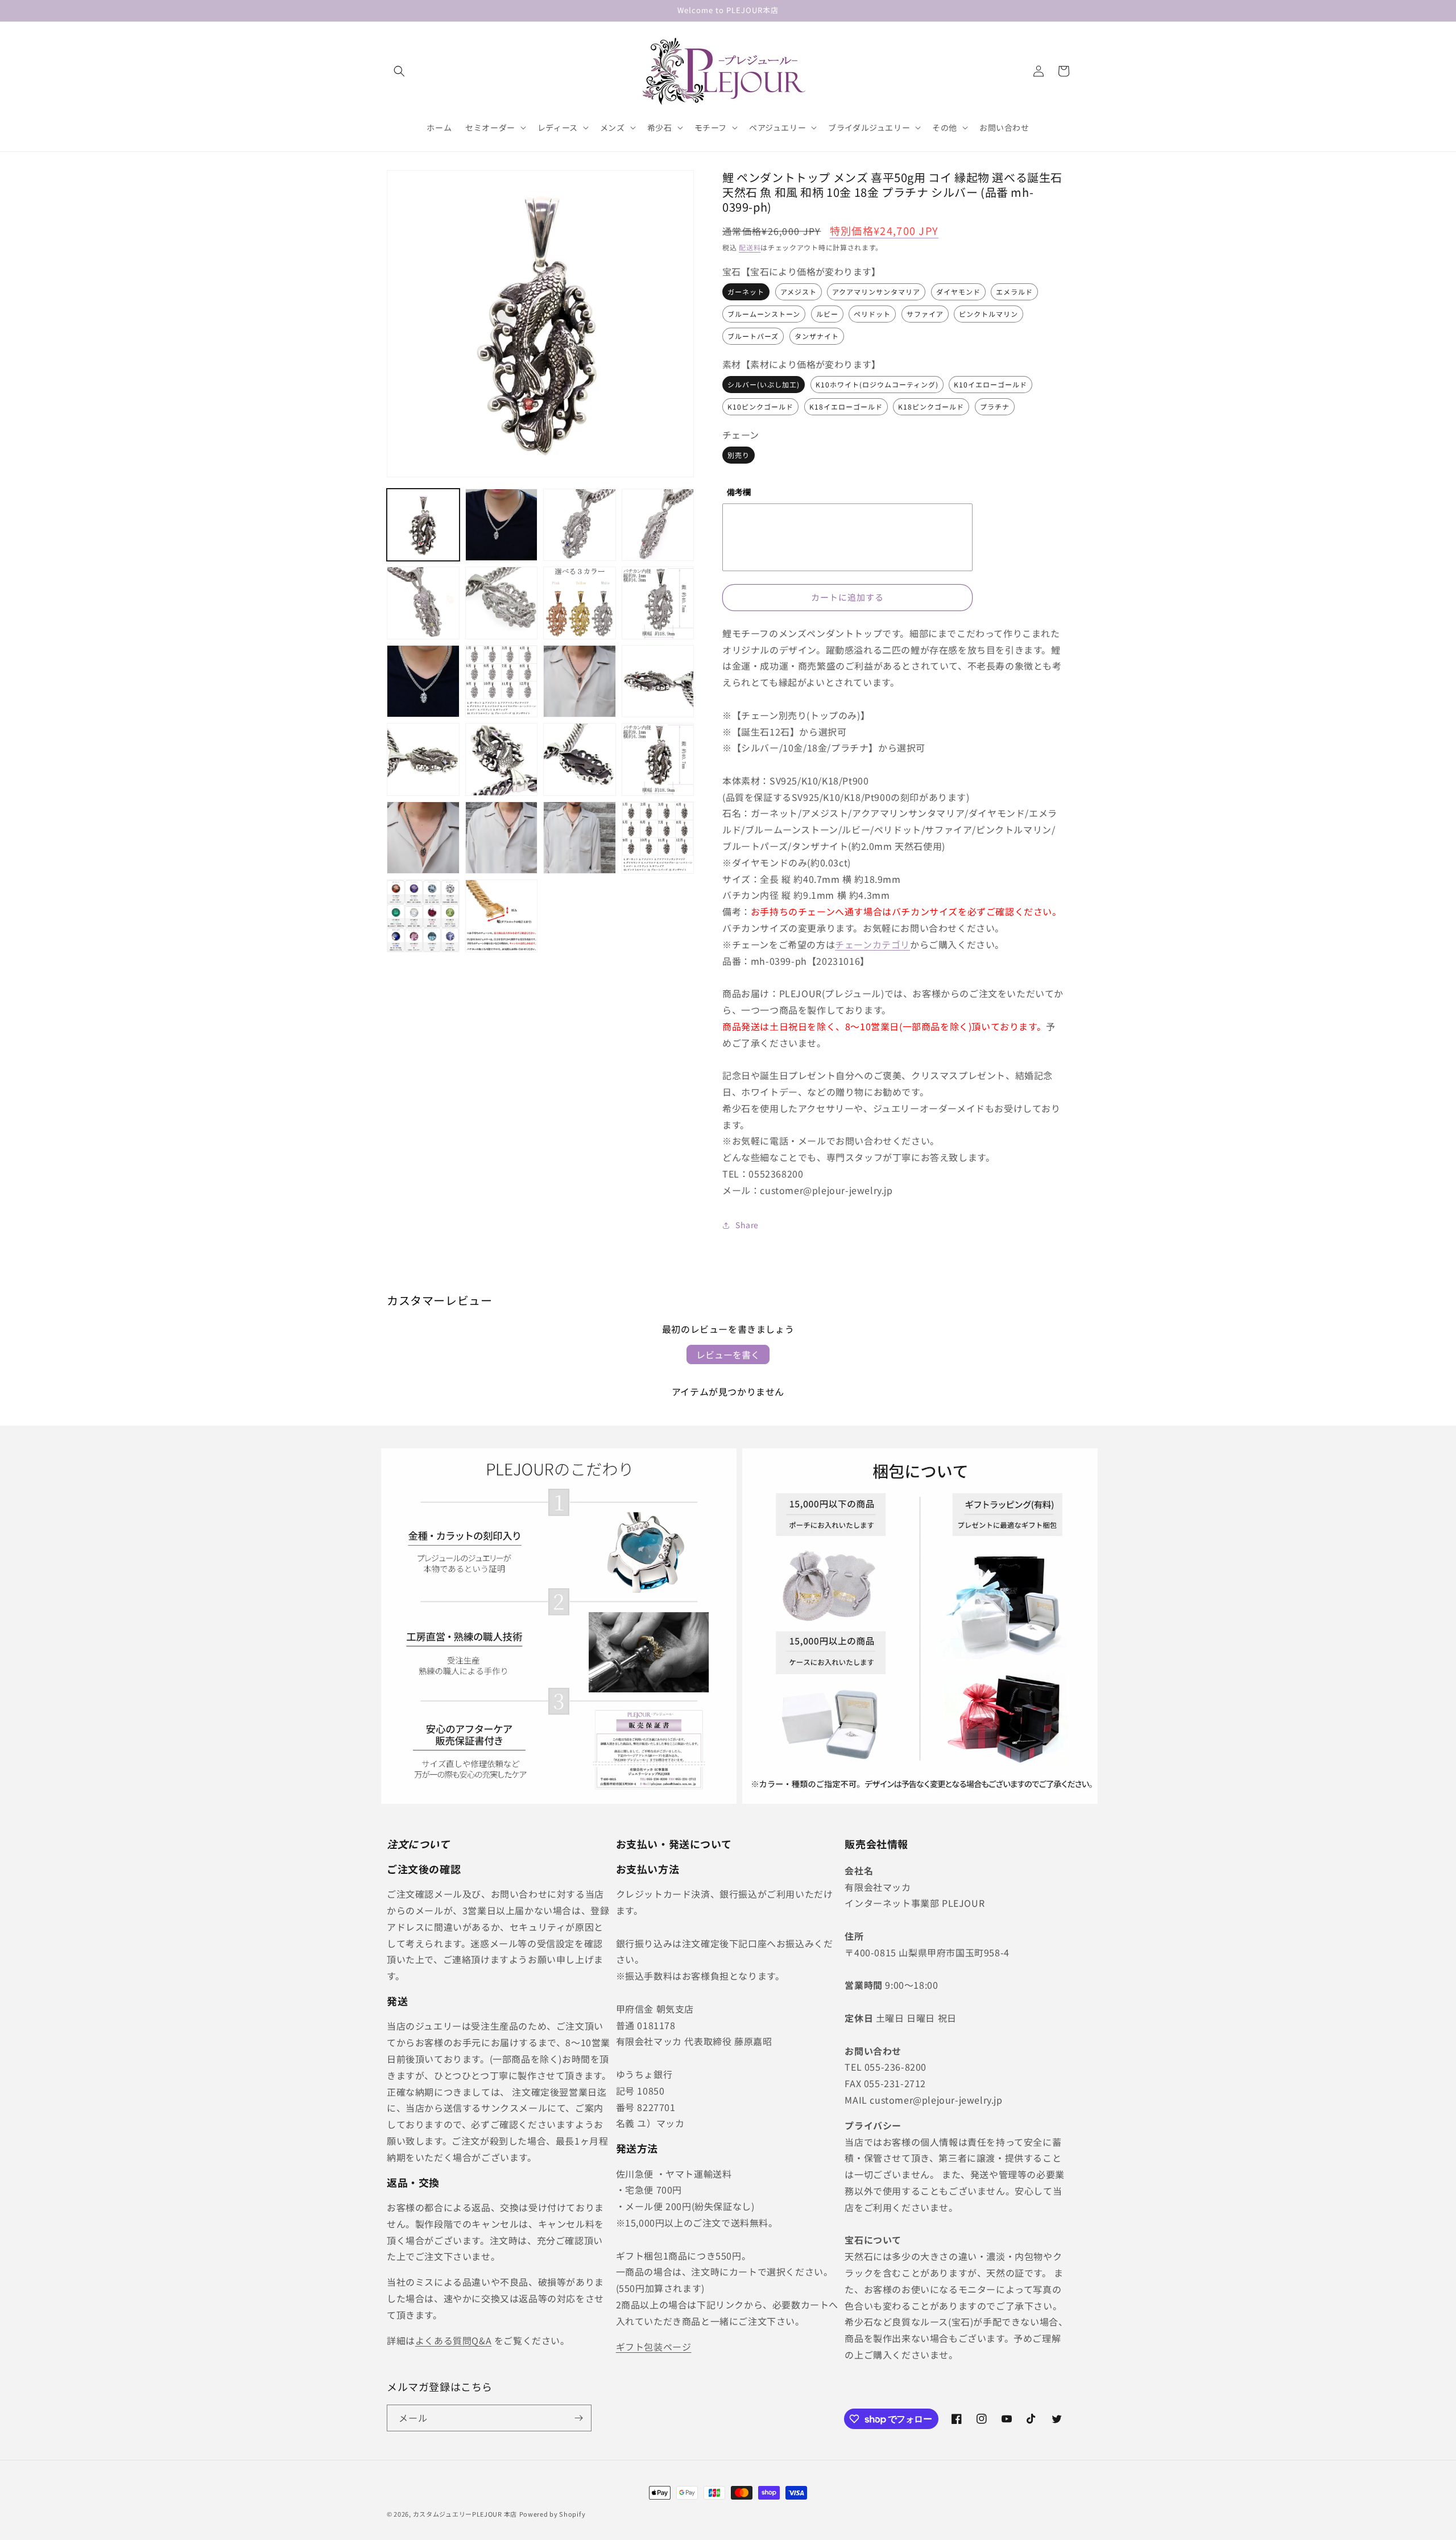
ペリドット (872, 314)
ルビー (827, 314)
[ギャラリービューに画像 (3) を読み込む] (502, 525)
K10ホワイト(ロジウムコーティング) (877, 384)
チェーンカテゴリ (872, 944)
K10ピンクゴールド (760, 406)
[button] (399, 71)
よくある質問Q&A (453, 2340)
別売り (739, 455)
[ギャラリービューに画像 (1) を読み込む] (423, 525)
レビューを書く (728, 1354)
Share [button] (747, 1225)
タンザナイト (817, 336)
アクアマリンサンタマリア (876, 292)
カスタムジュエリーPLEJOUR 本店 (465, 2514)
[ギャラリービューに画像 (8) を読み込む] (580, 603)
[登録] (578, 2418)
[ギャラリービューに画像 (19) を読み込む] (502, 838)
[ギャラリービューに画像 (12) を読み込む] (580, 682)
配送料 (750, 247)
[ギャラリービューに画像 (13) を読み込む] (658, 682)
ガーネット (746, 292)
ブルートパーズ (753, 336)
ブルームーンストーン (764, 314)
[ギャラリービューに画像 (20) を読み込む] (580, 838)
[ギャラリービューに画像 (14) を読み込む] (423, 759)
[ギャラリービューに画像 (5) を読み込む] (658, 525)
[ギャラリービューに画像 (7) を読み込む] (502, 603)
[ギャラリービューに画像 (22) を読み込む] (423, 916)
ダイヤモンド (958, 292)
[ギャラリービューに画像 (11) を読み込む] (502, 682)
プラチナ (995, 406)
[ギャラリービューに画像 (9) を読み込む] (658, 603)
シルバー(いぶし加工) (764, 384)
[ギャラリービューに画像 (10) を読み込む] (423, 682)
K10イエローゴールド (990, 384)
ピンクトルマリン (988, 314)
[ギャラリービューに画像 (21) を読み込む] (658, 838)
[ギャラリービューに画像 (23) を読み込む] (502, 916)
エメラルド (1014, 292)
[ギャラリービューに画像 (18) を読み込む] (423, 838)
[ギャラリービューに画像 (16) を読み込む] (580, 759)
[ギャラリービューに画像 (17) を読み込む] (658, 759)
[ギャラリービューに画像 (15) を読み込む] (502, 759)
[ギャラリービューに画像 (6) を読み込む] (423, 603)
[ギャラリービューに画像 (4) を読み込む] (580, 525)
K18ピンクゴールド (931, 406)
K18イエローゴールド (846, 406)
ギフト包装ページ (654, 2347)
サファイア (925, 314)
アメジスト (799, 292)
